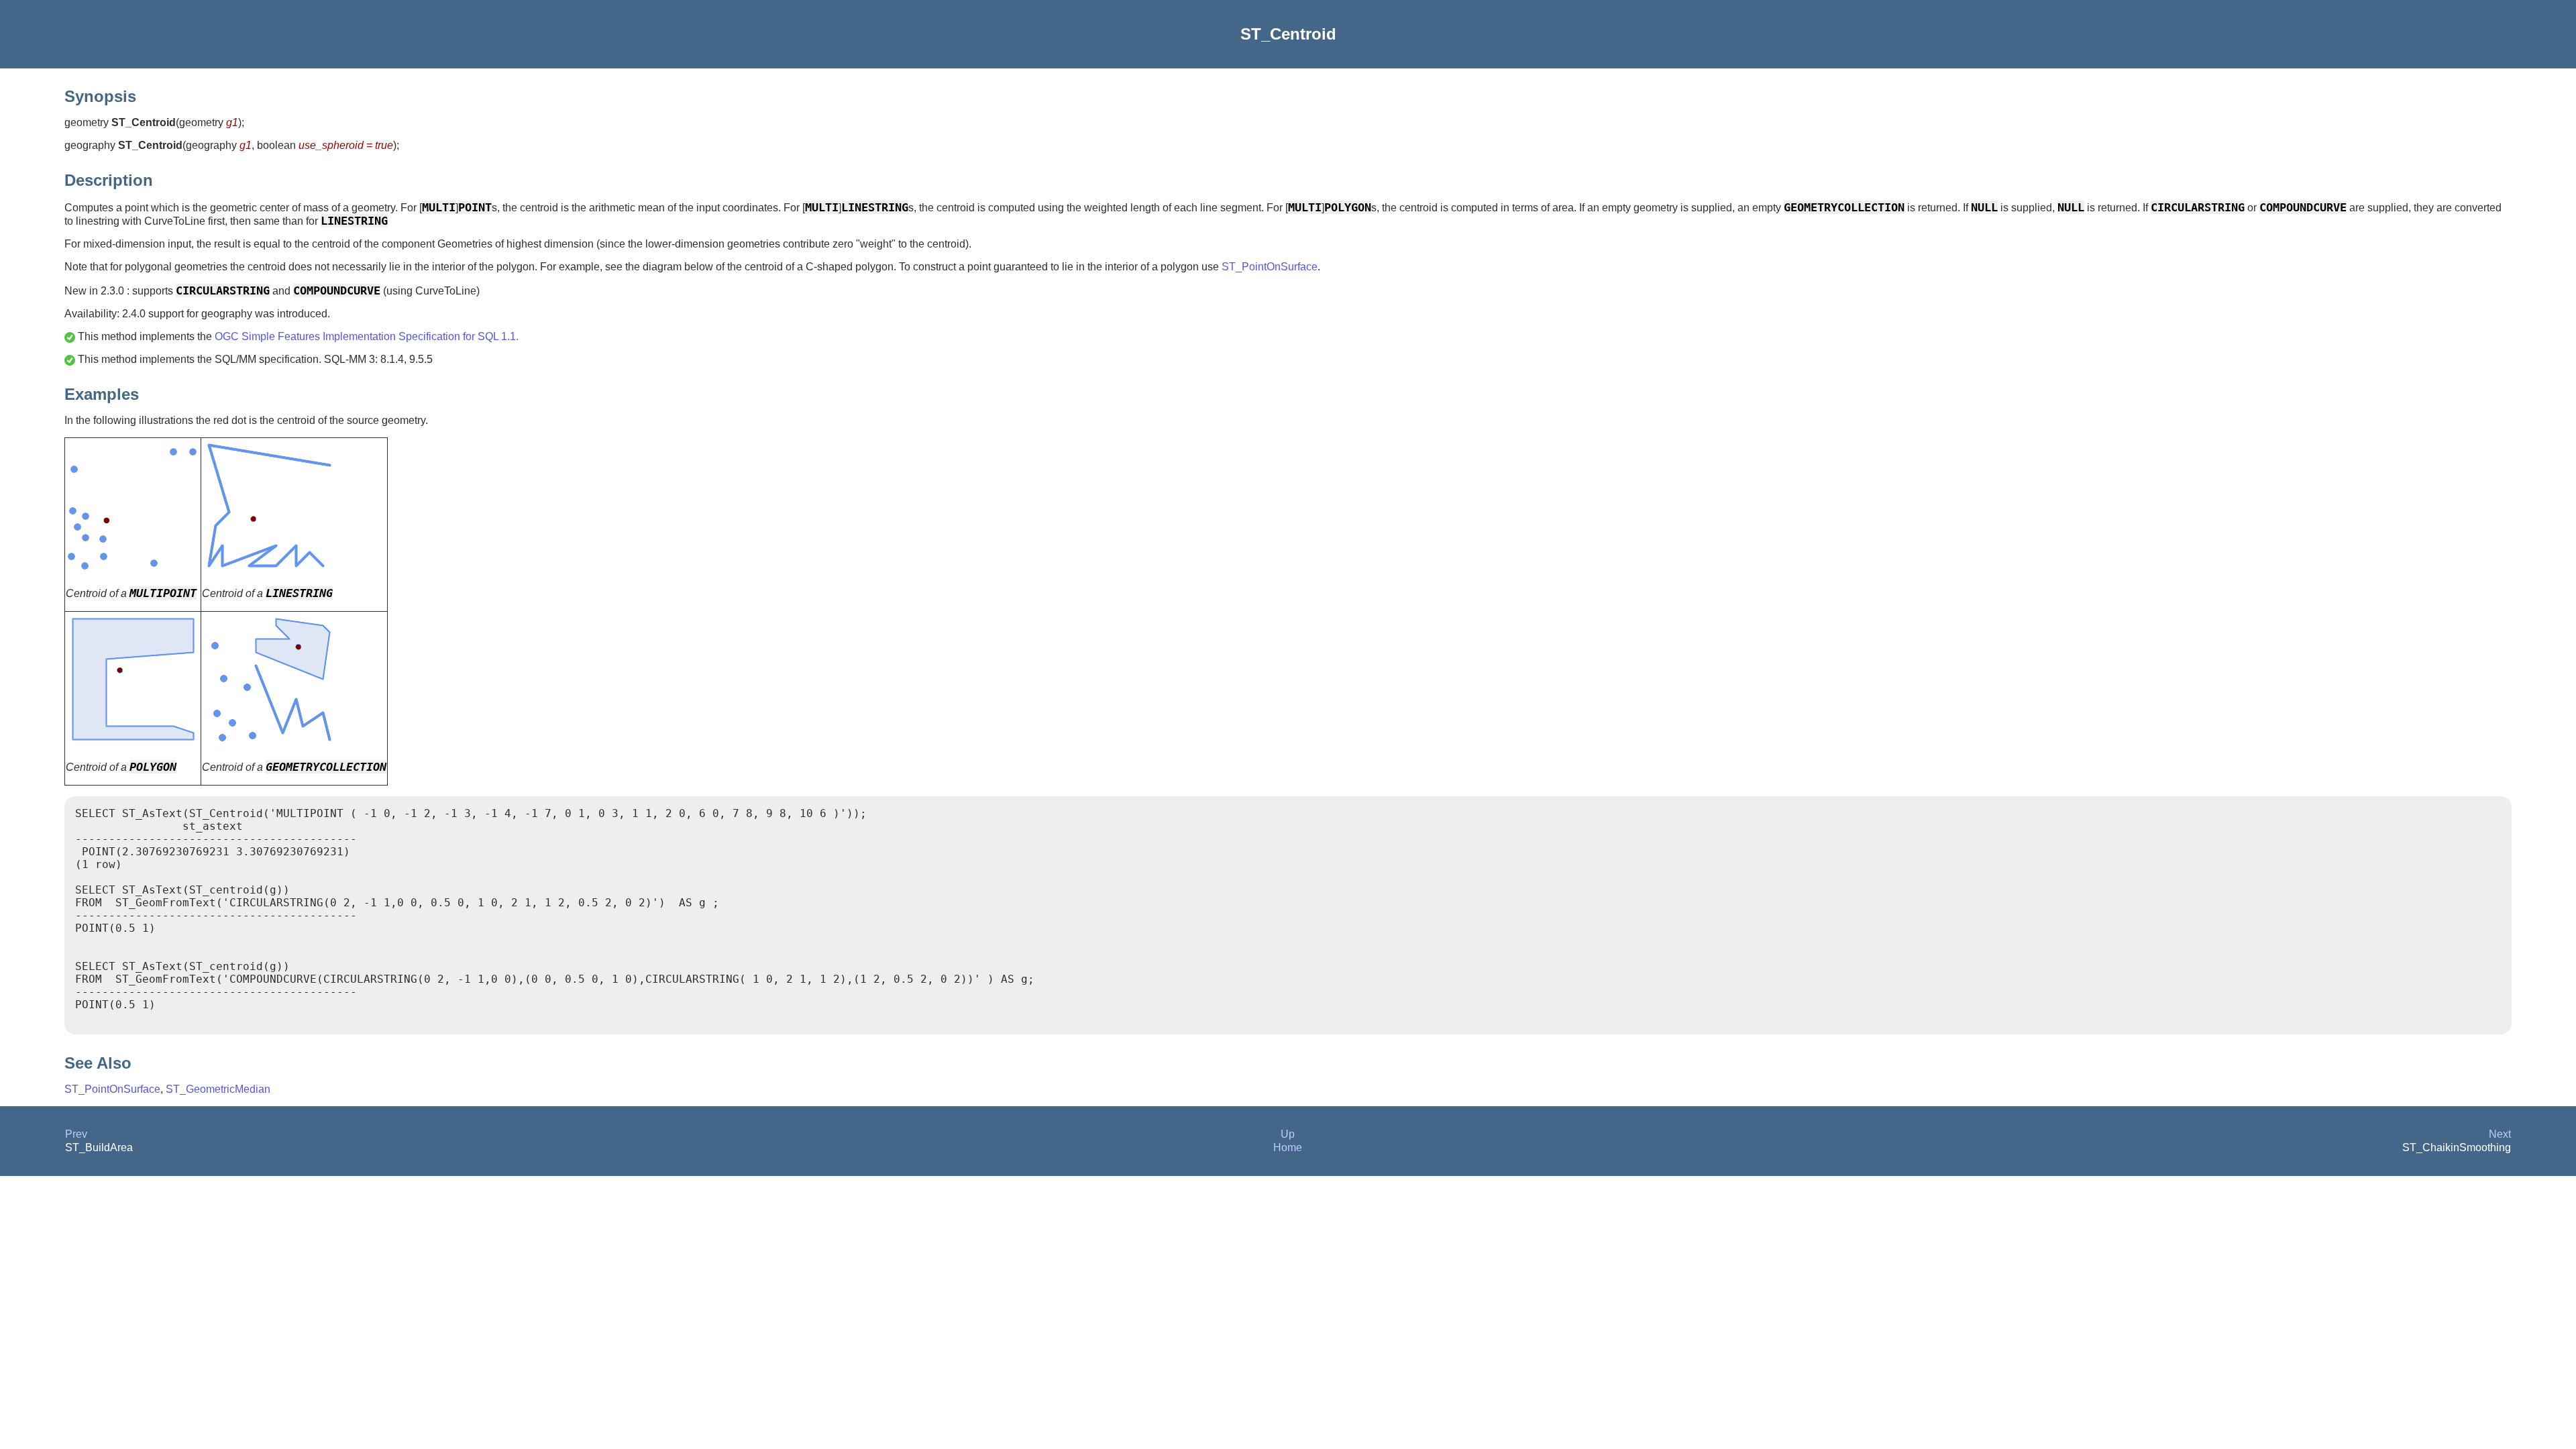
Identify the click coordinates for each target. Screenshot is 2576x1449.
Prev (76, 1134)
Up (1288, 1134)
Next (2500, 1134)
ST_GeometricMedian (218, 1089)
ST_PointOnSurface (1270, 267)
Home (1288, 1147)
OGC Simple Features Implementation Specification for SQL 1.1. (367, 336)
